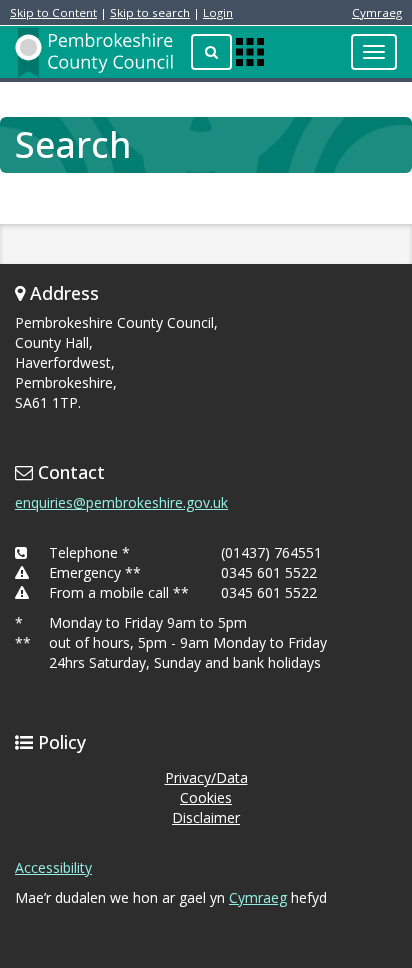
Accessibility (53, 867)
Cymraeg (377, 12)
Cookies (206, 797)
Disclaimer (206, 817)
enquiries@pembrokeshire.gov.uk (121, 502)
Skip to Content (53, 12)
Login (218, 12)
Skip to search (150, 12)
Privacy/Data (206, 777)
